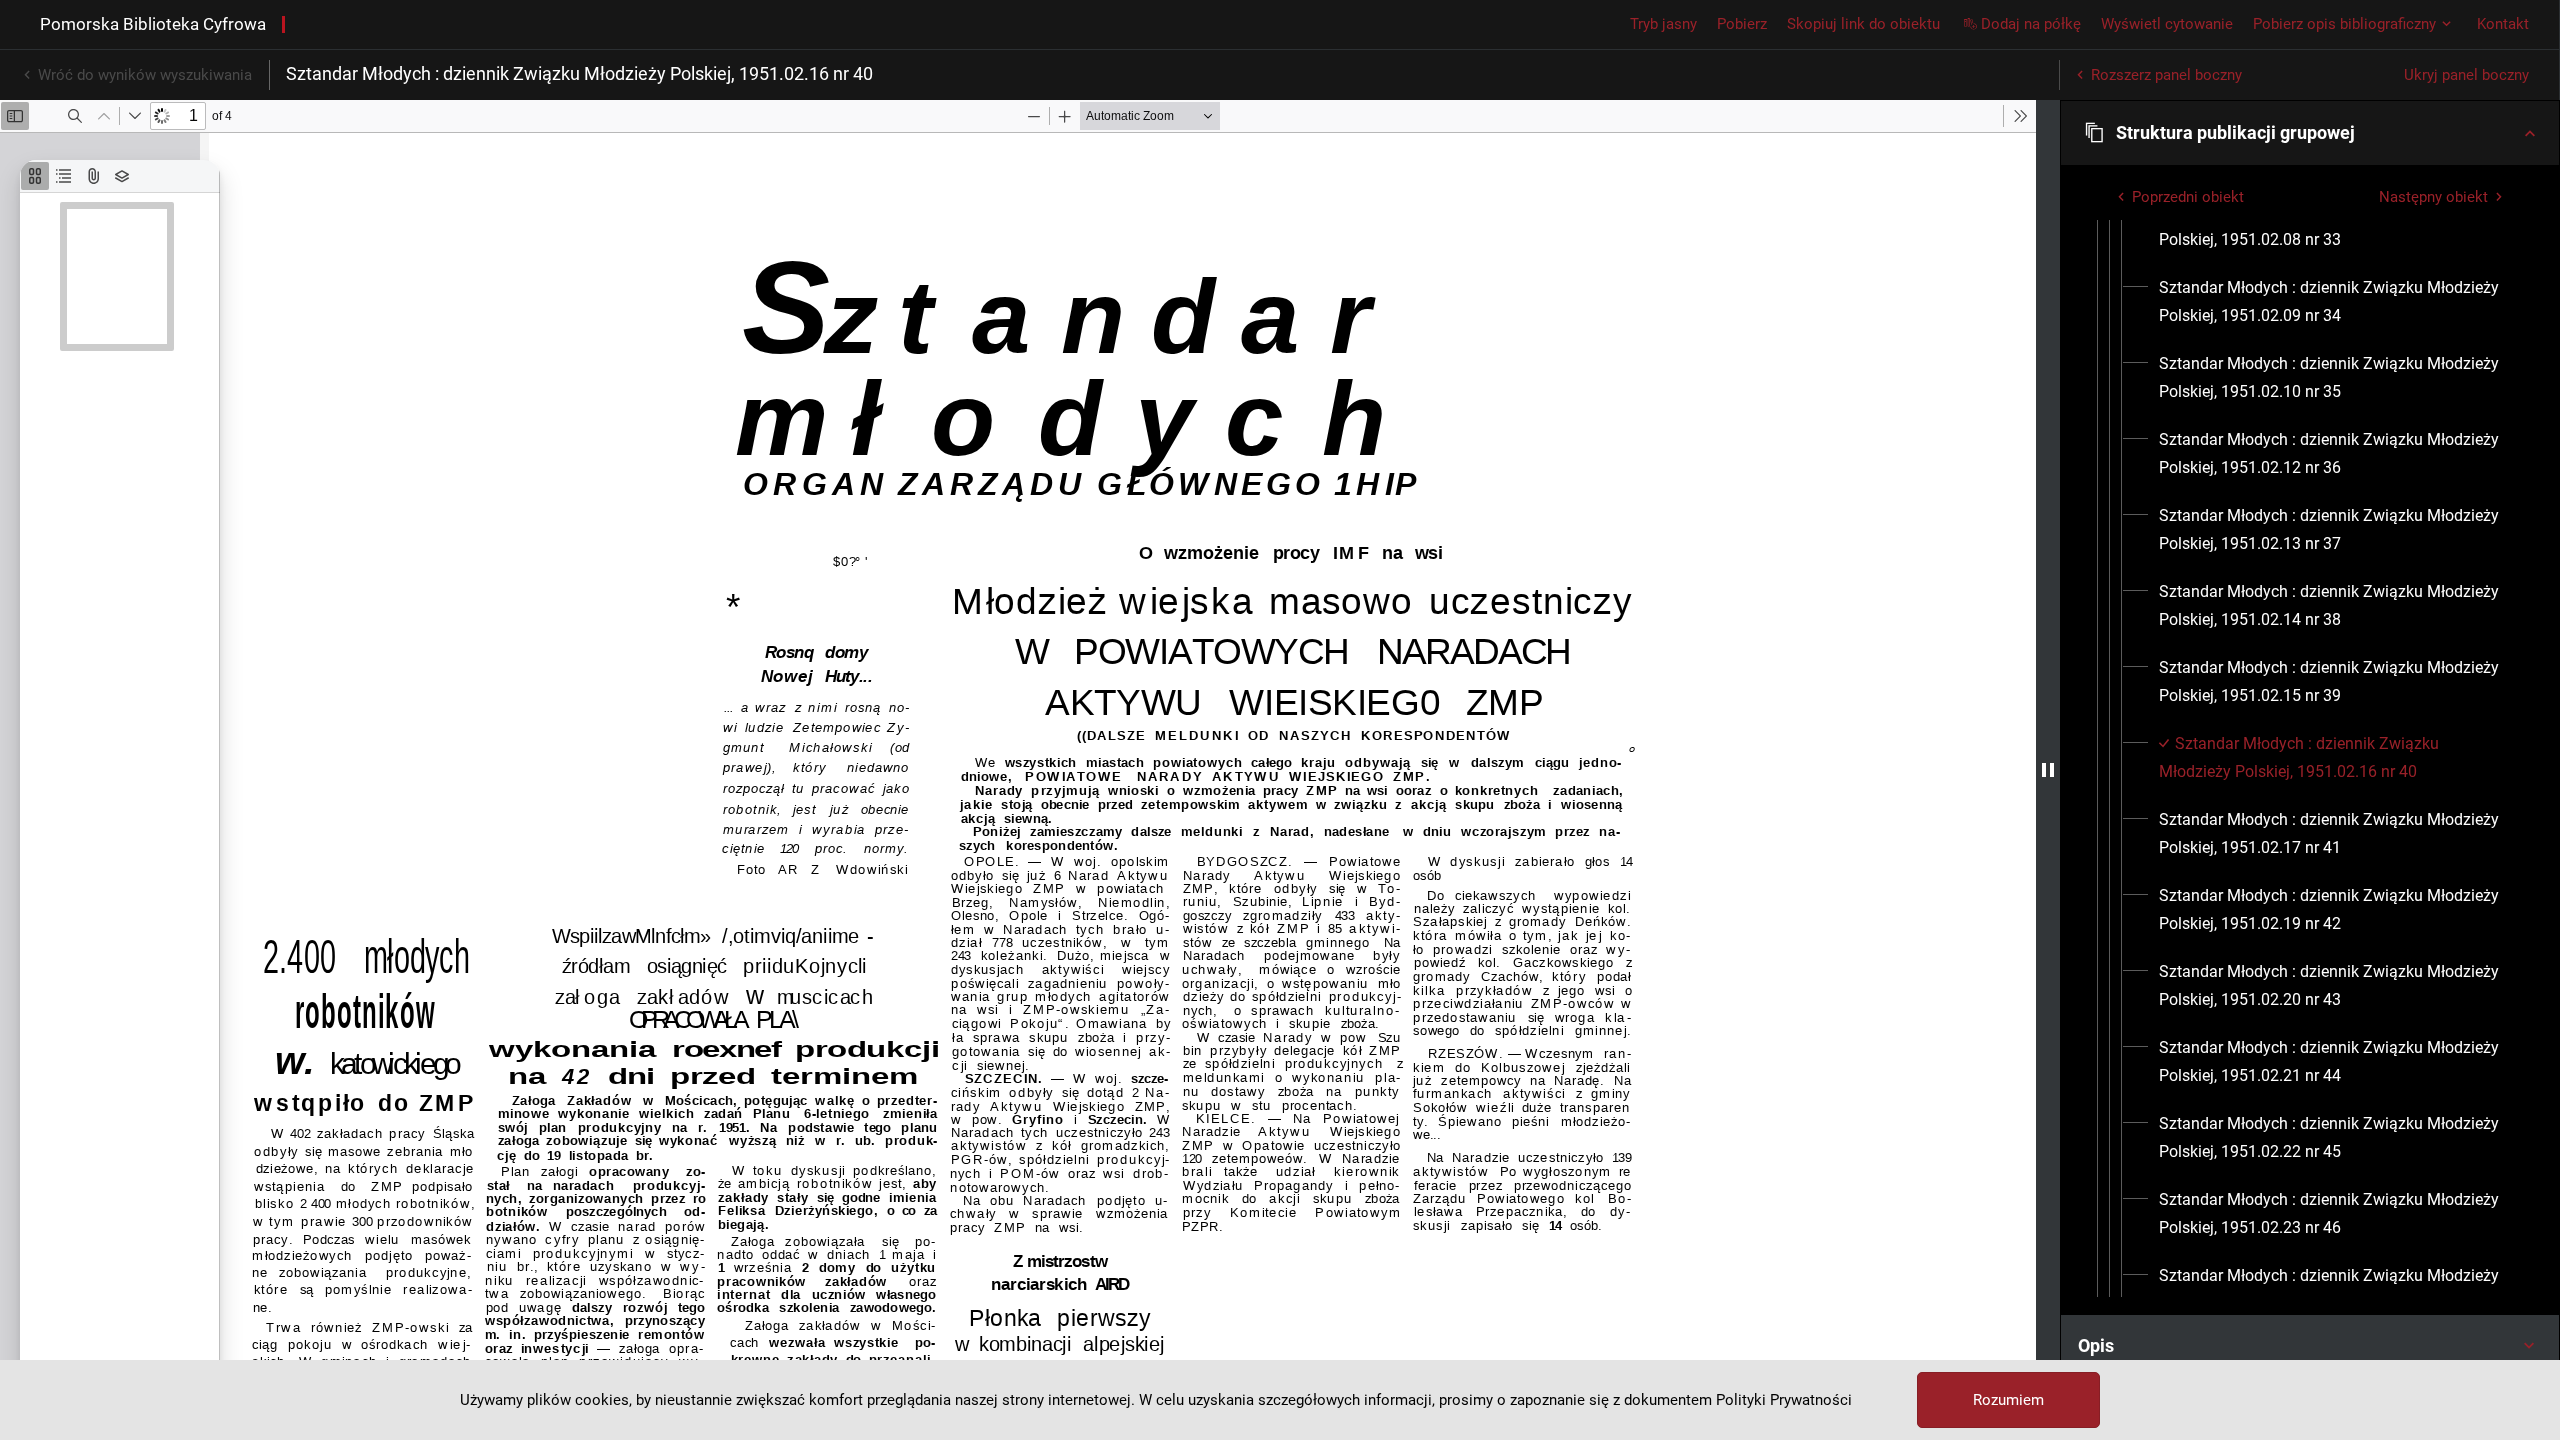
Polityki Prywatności (1784, 1400)
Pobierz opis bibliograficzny (2344, 24)
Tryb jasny (1663, 24)
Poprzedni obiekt (2188, 197)
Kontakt (2503, 24)
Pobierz (1742, 24)
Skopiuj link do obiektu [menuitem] (1863, 24)
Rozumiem (2008, 1400)
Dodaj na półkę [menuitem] (2031, 24)
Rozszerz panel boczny (2166, 75)
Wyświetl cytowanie (2167, 24)
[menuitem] (2334, 226)
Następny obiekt (2433, 197)
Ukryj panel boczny (2466, 75)
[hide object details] (2048, 770)
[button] (2310, 133)
